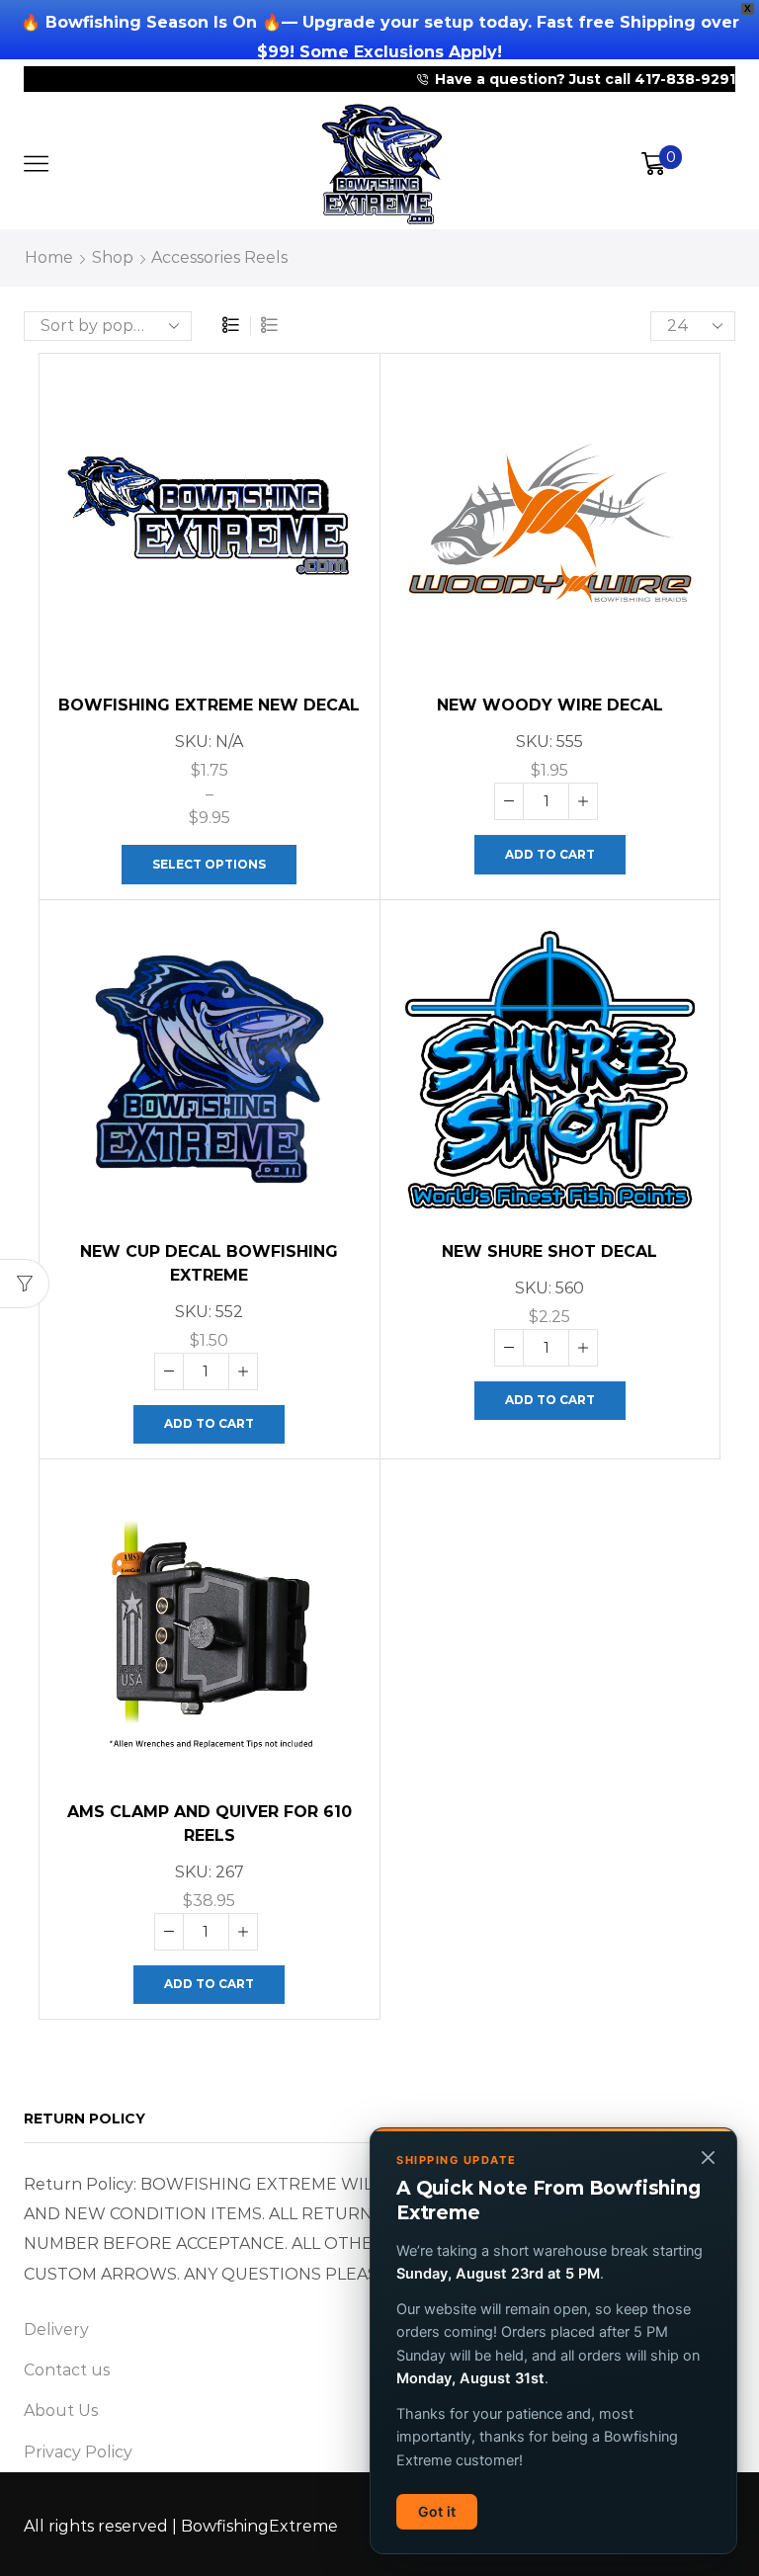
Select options (209, 864)
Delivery (56, 2329)
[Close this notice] (708, 2157)
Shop (113, 257)
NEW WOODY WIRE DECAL (550, 705)
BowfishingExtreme (259, 2526)
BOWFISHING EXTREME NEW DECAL (209, 705)
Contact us (67, 2370)
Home (49, 257)
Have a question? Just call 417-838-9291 (585, 79)
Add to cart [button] (550, 854)
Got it (437, 2511)
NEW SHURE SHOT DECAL (549, 1251)
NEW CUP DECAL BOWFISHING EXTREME (209, 1263)
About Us (61, 2410)
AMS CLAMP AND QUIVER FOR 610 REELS (210, 1824)
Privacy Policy (78, 2452)
